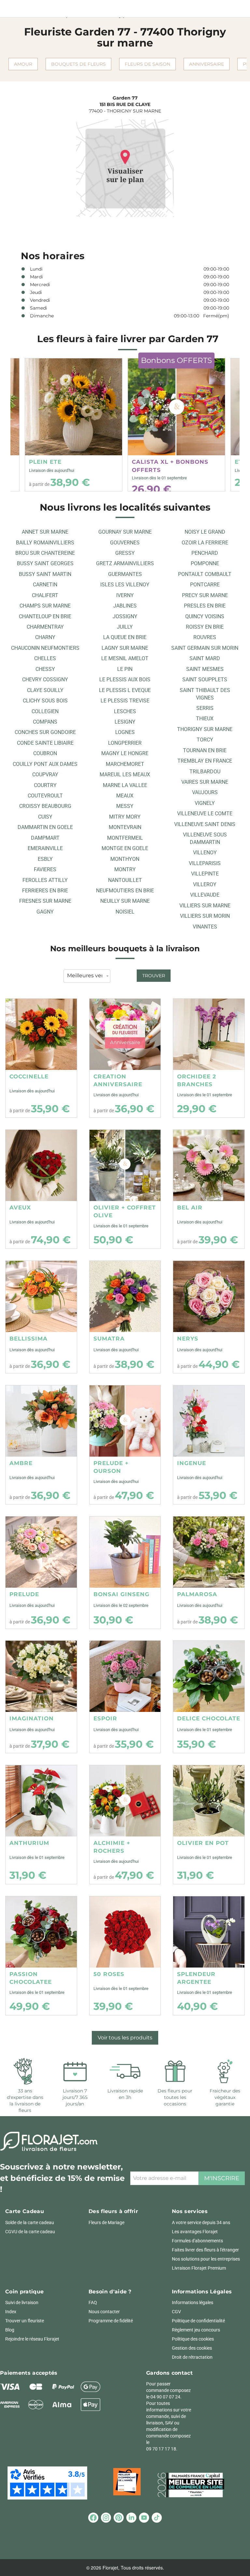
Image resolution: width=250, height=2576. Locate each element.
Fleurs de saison (147, 64)
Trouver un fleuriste (25, 2321)
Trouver (154, 976)
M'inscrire (222, 2178)
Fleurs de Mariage (106, 2222)
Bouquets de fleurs (78, 64)
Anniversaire (207, 64)
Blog (10, 2330)
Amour (23, 64)
